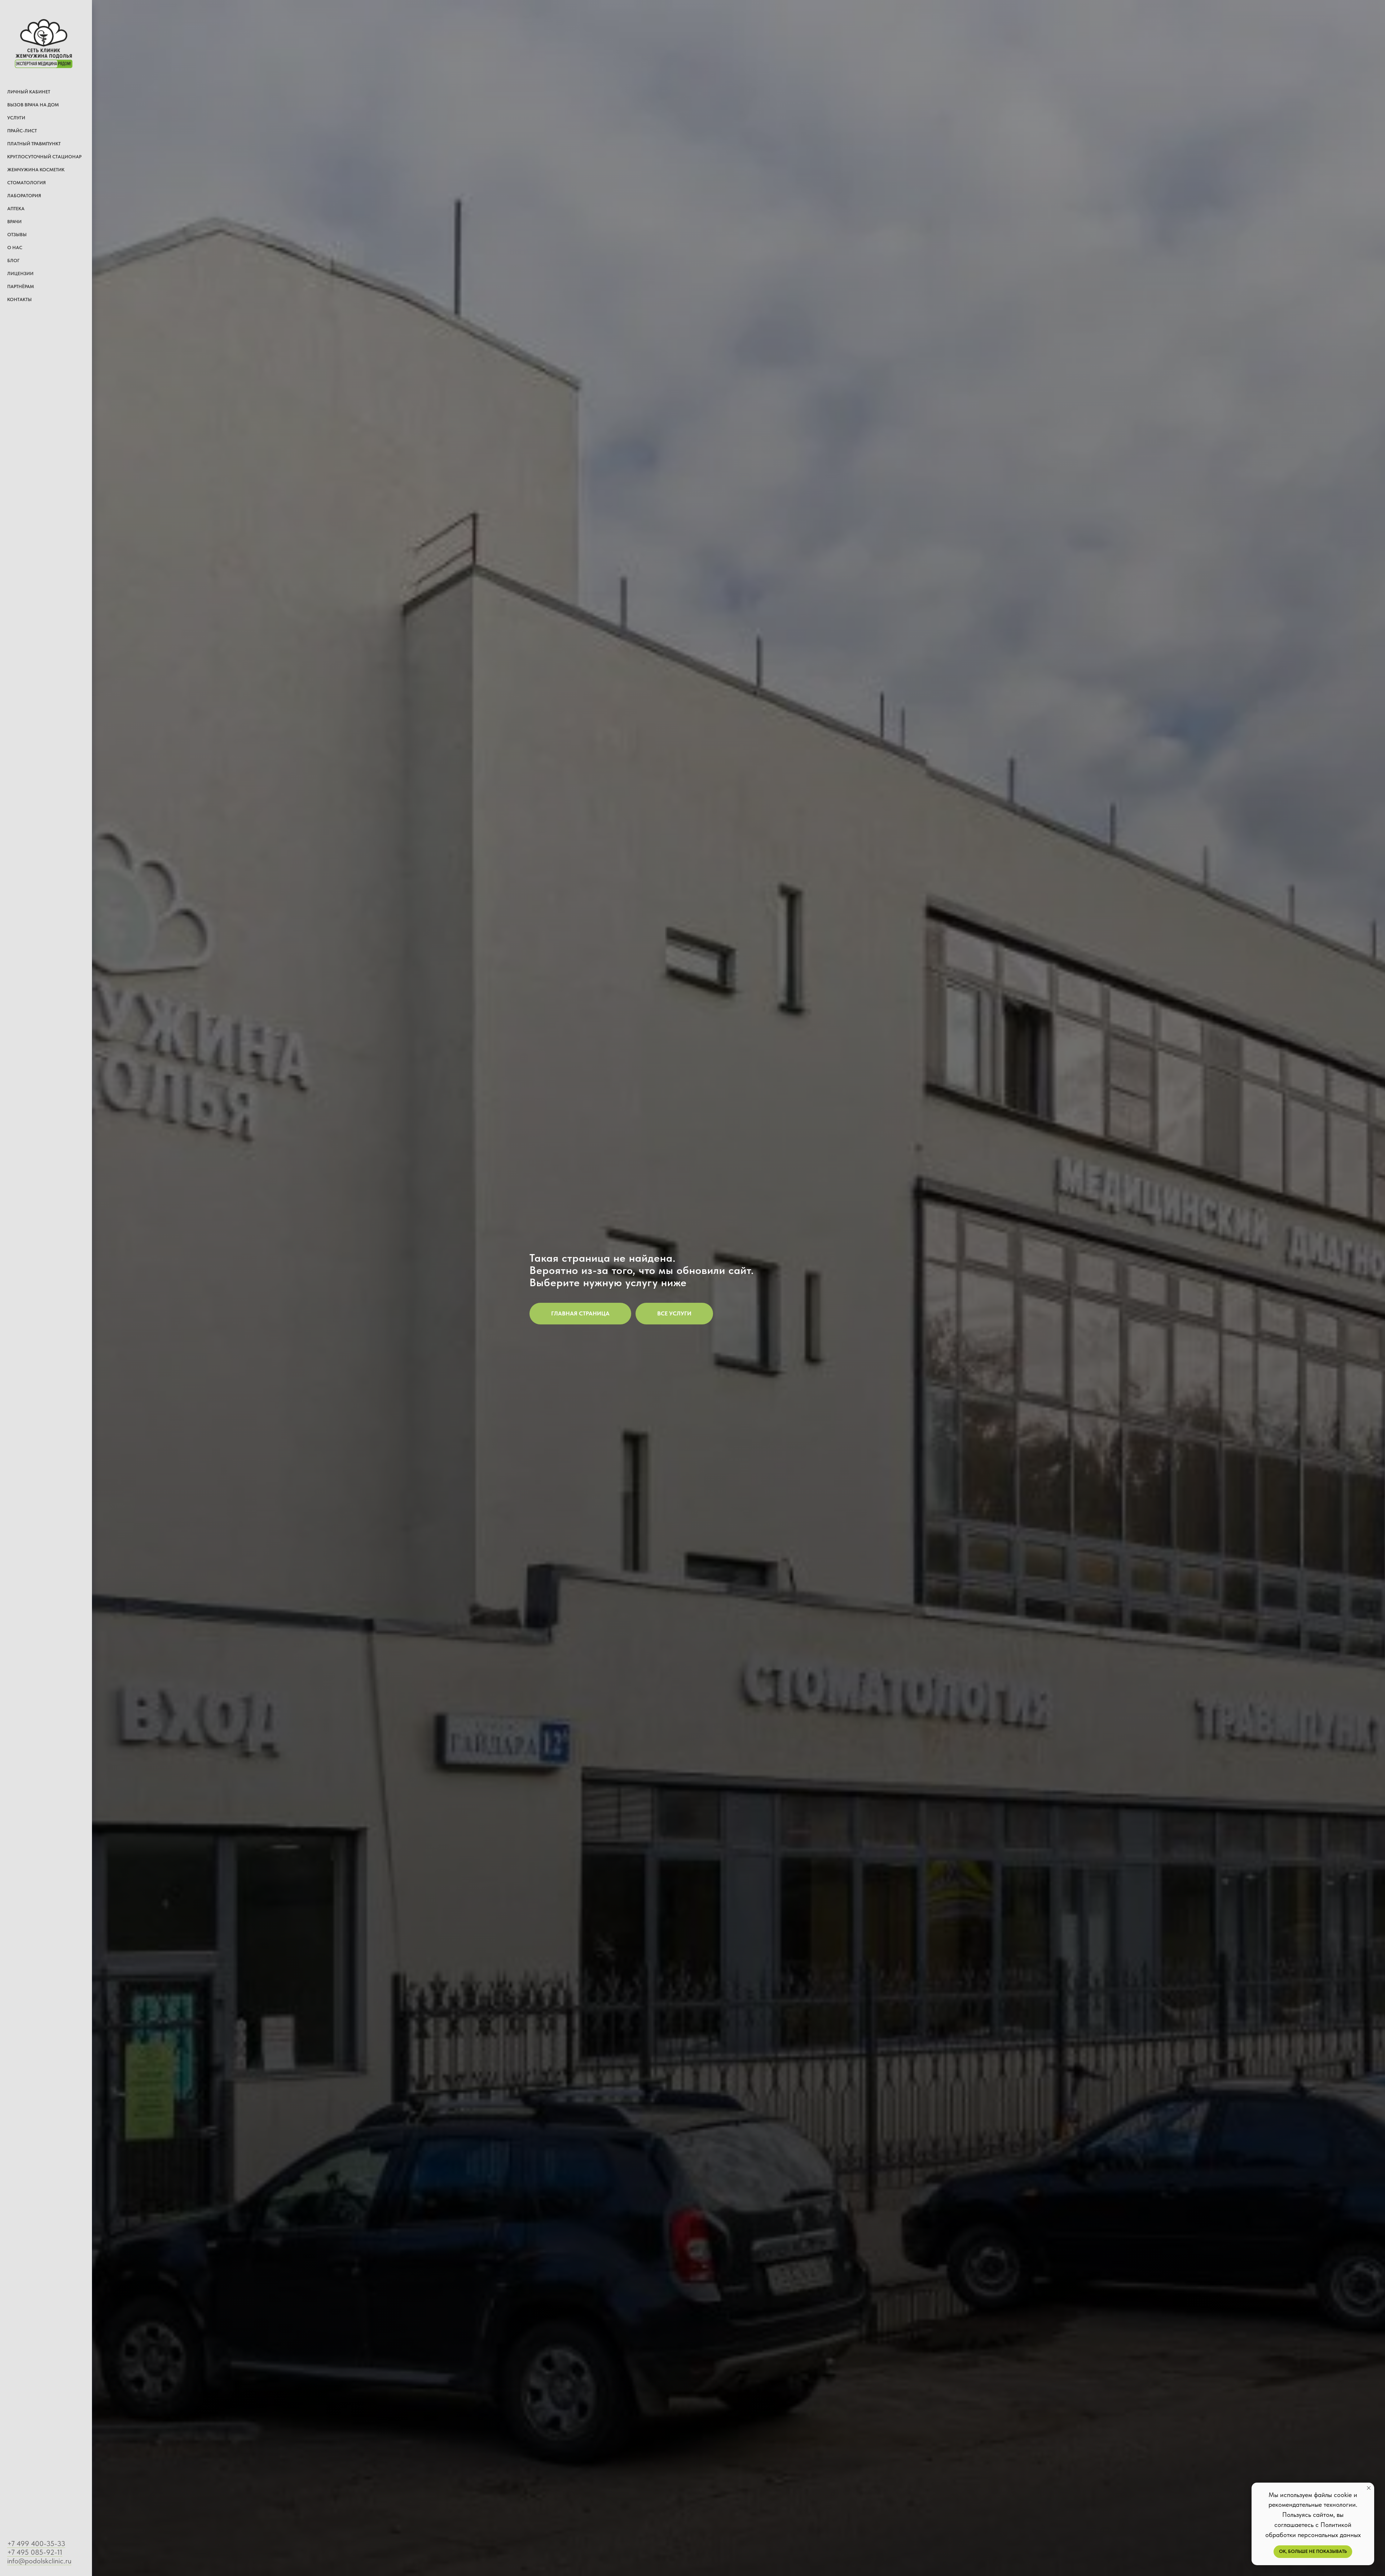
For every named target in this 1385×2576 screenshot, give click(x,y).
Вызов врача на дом (33, 105)
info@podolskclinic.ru (39, 2561)
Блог (13, 261)
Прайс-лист (22, 131)
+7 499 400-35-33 (36, 2544)
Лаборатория (24, 196)
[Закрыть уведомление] (1369, 2488)
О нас (15, 248)
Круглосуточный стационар (44, 157)
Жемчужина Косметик (36, 170)
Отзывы (17, 235)
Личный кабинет (29, 92)
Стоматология (27, 183)
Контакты (19, 299)
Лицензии (20, 274)
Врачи (14, 222)
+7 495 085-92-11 (35, 2552)
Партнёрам (21, 286)
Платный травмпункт (34, 144)
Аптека (16, 209)
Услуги (16, 118)
